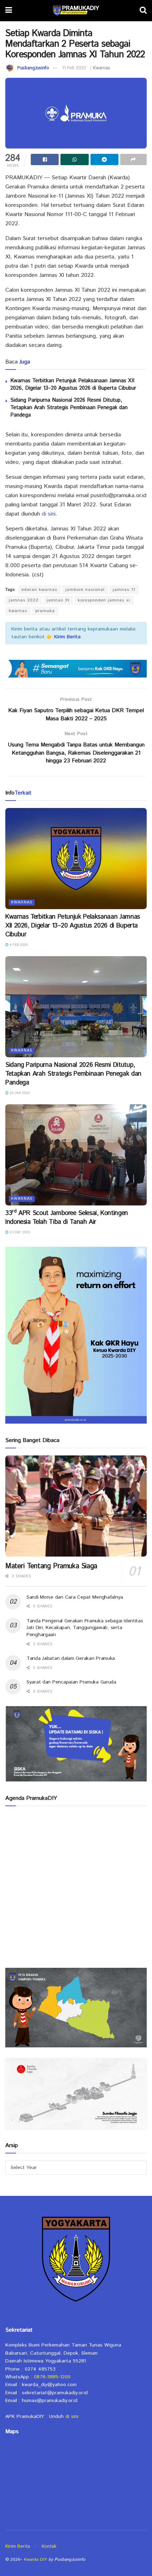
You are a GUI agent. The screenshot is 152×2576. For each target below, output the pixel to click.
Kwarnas (102, 68)
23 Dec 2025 (19, 1232)
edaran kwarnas (39, 590)
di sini (49, 514)
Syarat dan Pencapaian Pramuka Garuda (71, 1682)
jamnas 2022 (24, 600)
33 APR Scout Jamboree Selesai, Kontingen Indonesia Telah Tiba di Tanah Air (67, 1218)
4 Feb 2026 (18, 945)
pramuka (45, 611)
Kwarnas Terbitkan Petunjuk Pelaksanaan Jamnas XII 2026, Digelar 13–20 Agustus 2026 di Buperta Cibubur (73, 384)
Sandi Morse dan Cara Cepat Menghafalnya (75, 1597)
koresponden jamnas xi (104, 600)
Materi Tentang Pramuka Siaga (51, 1566)
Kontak (49, 2546)
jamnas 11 (124, 590)
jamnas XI (58, 600)
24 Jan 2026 (19, 1093)
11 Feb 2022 (74, 68)
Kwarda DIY (36, 2560)
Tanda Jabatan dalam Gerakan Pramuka (71, 1658)
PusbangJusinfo (33, 68)
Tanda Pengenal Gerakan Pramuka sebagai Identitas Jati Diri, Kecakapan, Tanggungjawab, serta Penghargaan (85, 1628)
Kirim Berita (18, 2546)
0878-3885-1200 (52, 2377)
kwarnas (18, 611)
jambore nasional (85, 590)
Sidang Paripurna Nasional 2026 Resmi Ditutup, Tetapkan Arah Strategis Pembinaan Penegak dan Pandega (69, 408)
